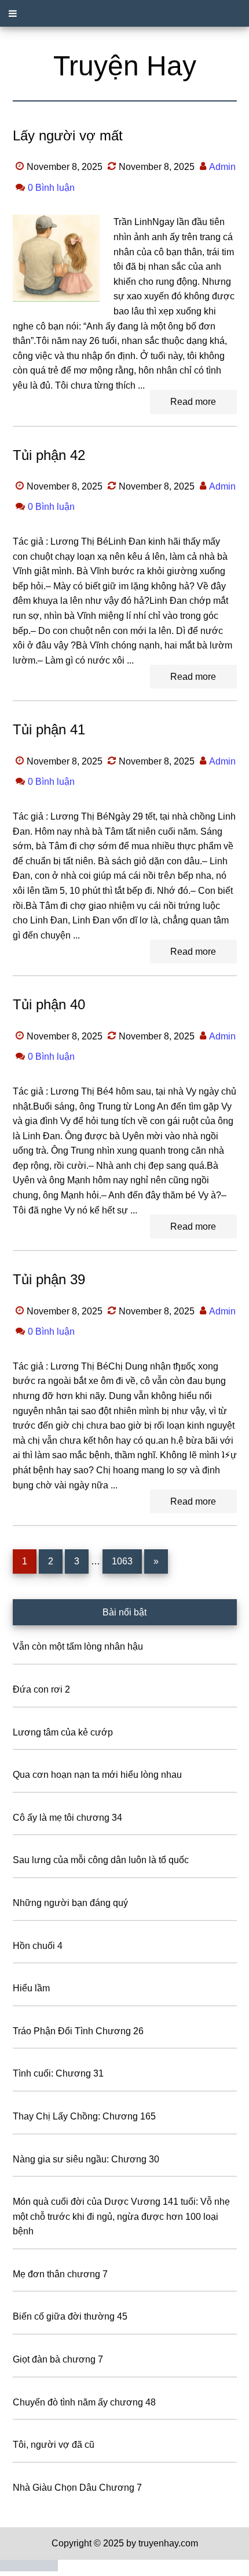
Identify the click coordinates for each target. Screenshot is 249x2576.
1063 (122, 1561)
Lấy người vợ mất (68, 135)
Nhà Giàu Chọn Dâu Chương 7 (77, 2488)
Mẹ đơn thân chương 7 (60, 2274)
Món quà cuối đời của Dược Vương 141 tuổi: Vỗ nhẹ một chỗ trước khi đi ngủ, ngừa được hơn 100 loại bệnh (121, 2216)
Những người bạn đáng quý (70, 1903)
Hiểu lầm (31, 1988)
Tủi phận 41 (49, 729)
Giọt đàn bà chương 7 (58, 2359)
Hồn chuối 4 (38, 1946)
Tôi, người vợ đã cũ (54, 2445)
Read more (193, 402)
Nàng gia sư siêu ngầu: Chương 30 (86, 2159)
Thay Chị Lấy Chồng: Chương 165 (84, 2116)
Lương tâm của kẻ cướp (63, 1732)
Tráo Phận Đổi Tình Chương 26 (78, 2031)
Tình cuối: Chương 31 (58, 2073)
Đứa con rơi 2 (41, 1689)
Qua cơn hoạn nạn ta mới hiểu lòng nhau (97, 1775)
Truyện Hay (125, 66)
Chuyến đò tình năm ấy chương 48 (84, 2402)
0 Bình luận (51, 188)
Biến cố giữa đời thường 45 (70, 2316)
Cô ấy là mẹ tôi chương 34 (67, 1818)
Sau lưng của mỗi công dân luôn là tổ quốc (101, 1860)
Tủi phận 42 (49, 455)
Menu (124, 13)
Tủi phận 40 (49, 1004)
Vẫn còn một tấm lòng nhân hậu (78, 1646)
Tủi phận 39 (49, 1279)
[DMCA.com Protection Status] (29, 2568)
